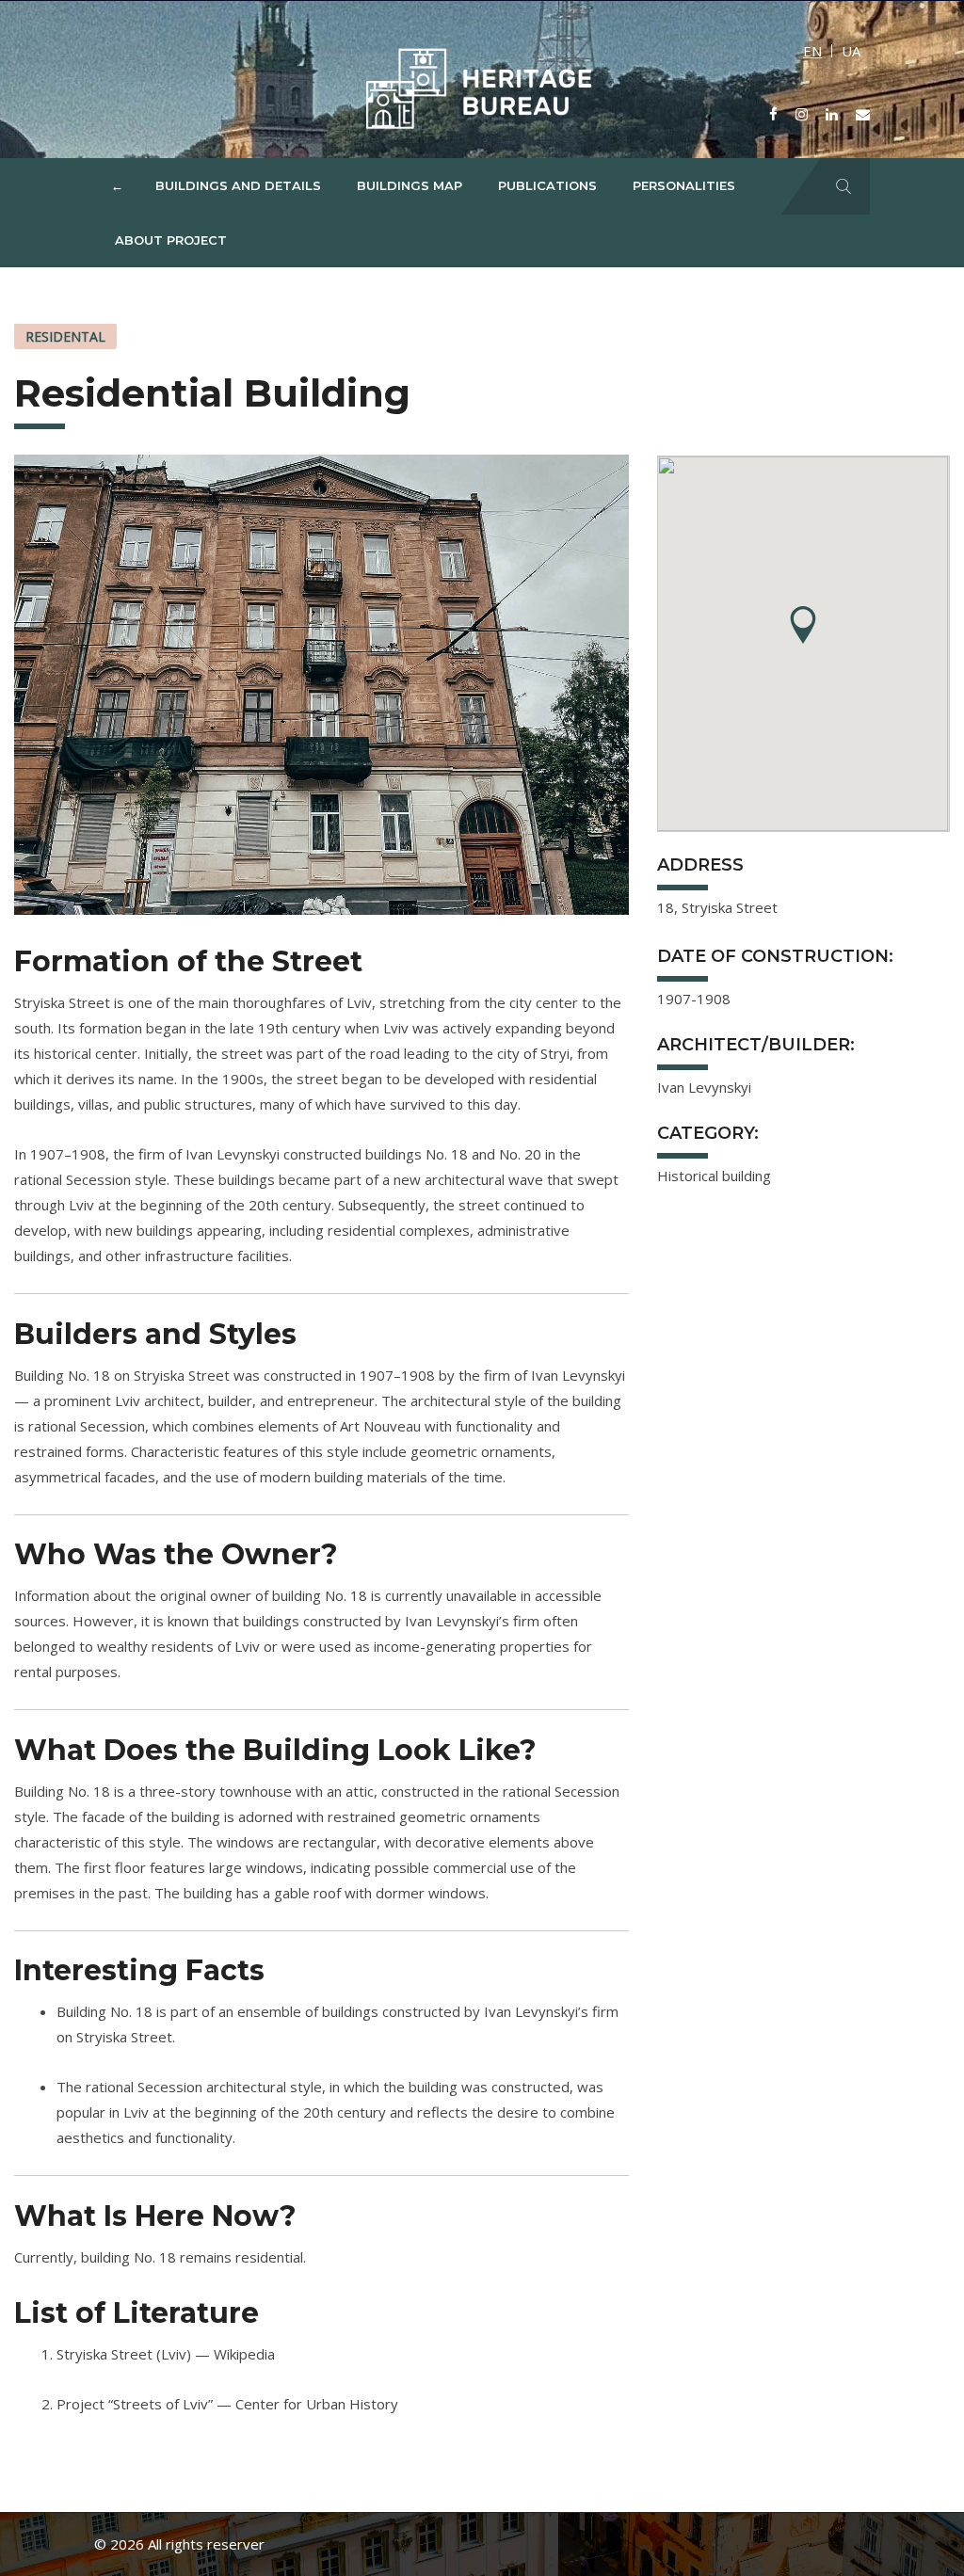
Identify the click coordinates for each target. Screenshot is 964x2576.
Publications (547, 185)
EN (812, 51)
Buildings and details (238, 185)
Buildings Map (410, 185)
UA (851, 51)
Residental (65, 336)
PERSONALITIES (684, 185)
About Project (171, 240)
